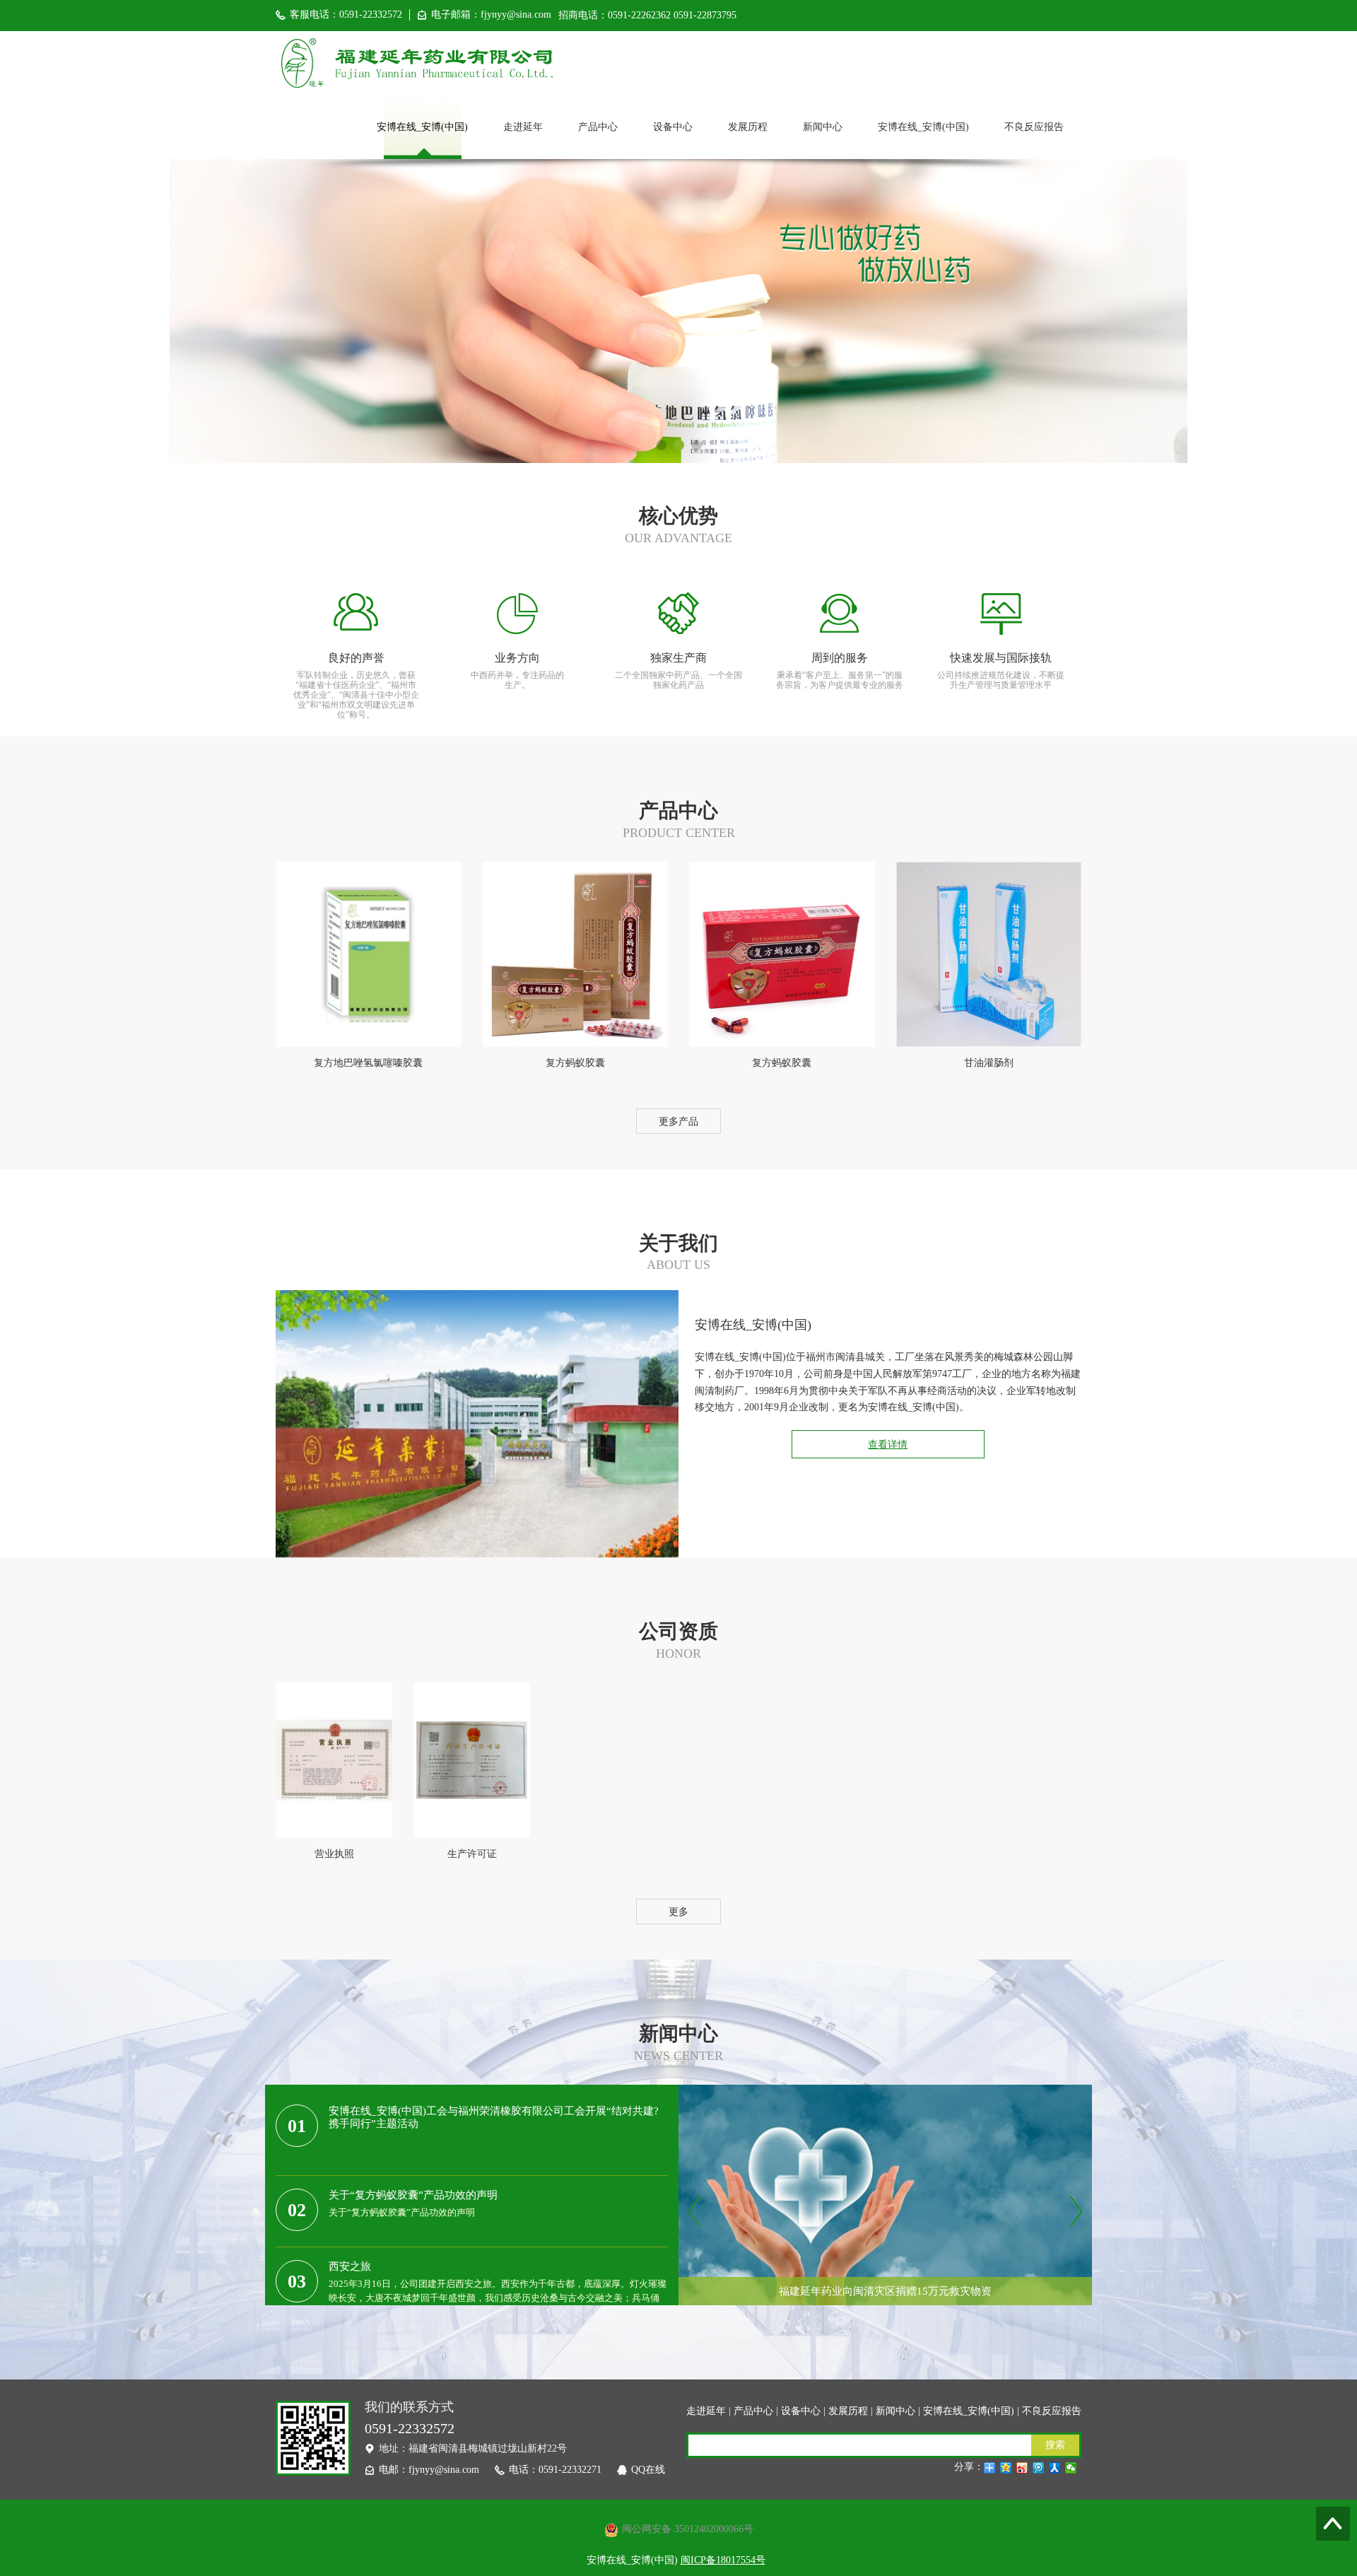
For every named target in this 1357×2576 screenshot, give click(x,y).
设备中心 (673, 127)
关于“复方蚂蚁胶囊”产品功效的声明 (413, 2195)
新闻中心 (823, 127)
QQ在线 (648, 2470)
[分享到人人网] (1055, 2468)
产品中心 (598, 127)
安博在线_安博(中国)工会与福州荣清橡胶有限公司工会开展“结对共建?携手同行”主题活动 (494, 2117)
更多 (678, 1912)
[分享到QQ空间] (1006, 2468)
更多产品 (678, 1122)
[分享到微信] (1071, 2468)
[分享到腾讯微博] (1039, 2468)
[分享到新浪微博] (1022, 2468)
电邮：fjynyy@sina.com (429, 2470)
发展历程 (748, 127)
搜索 (1055, 2445)
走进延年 (523, 127)
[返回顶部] (1333, 2524)
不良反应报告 (1034, 127)
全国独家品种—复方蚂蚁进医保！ (885, 2323)
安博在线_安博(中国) (422, 127)
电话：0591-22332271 (555, 2470)
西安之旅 (350, 2266)
